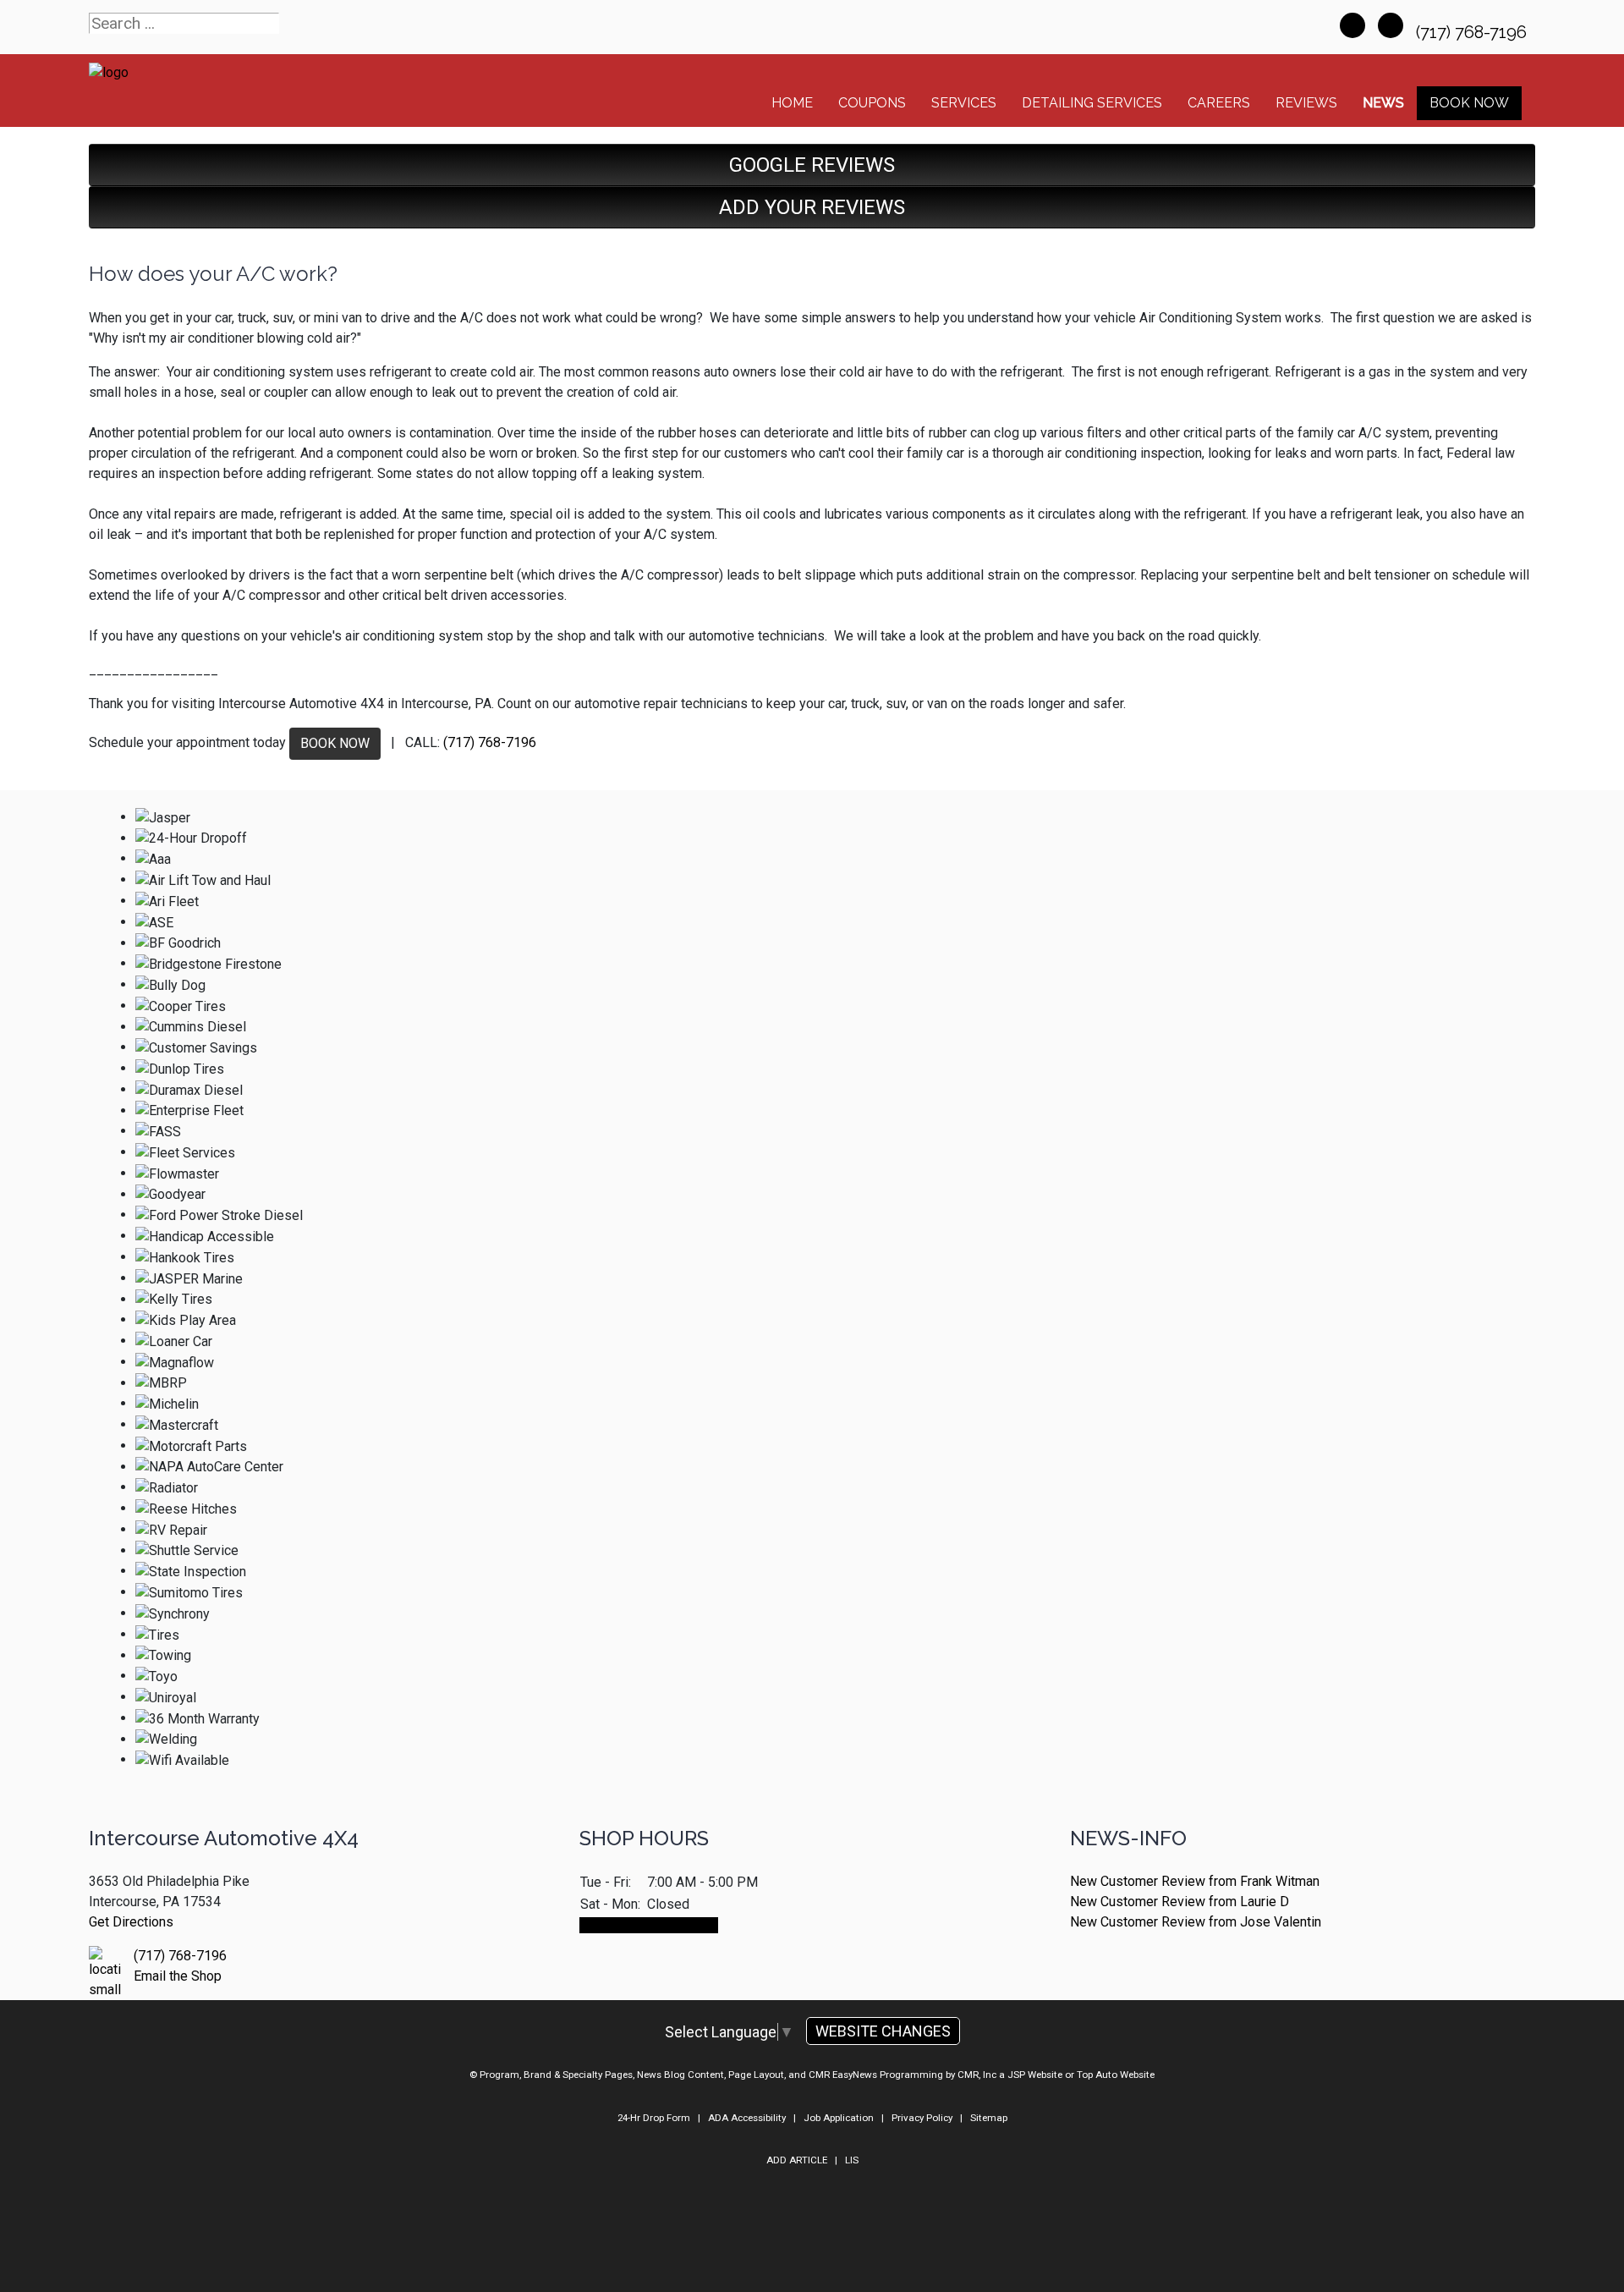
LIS (852, 2160)
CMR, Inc (977, 2075)
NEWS (1383, 103)
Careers (1219, 103)
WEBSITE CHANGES (883, 2031)
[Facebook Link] (1352, 25)
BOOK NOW (335, 743)
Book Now (1469, 103)
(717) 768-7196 (1473, 32)
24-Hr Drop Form (654, 2118)
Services (964, 103)
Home (792, 103)
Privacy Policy (922, 2118)
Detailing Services (1092, 103)
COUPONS (872, 103)
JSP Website (1035, 2075)
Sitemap (989, 2118)
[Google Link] (1391, 25)
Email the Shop (178, 1976)
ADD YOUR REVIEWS (812, 207)
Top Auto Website (1116, 2075)
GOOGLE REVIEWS (812, 165)
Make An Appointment (649, 1925)
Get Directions (131, 1922)
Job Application (839, 2118)
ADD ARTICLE (797, 2160)
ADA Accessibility (747, 2118)
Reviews (1306, 103)
